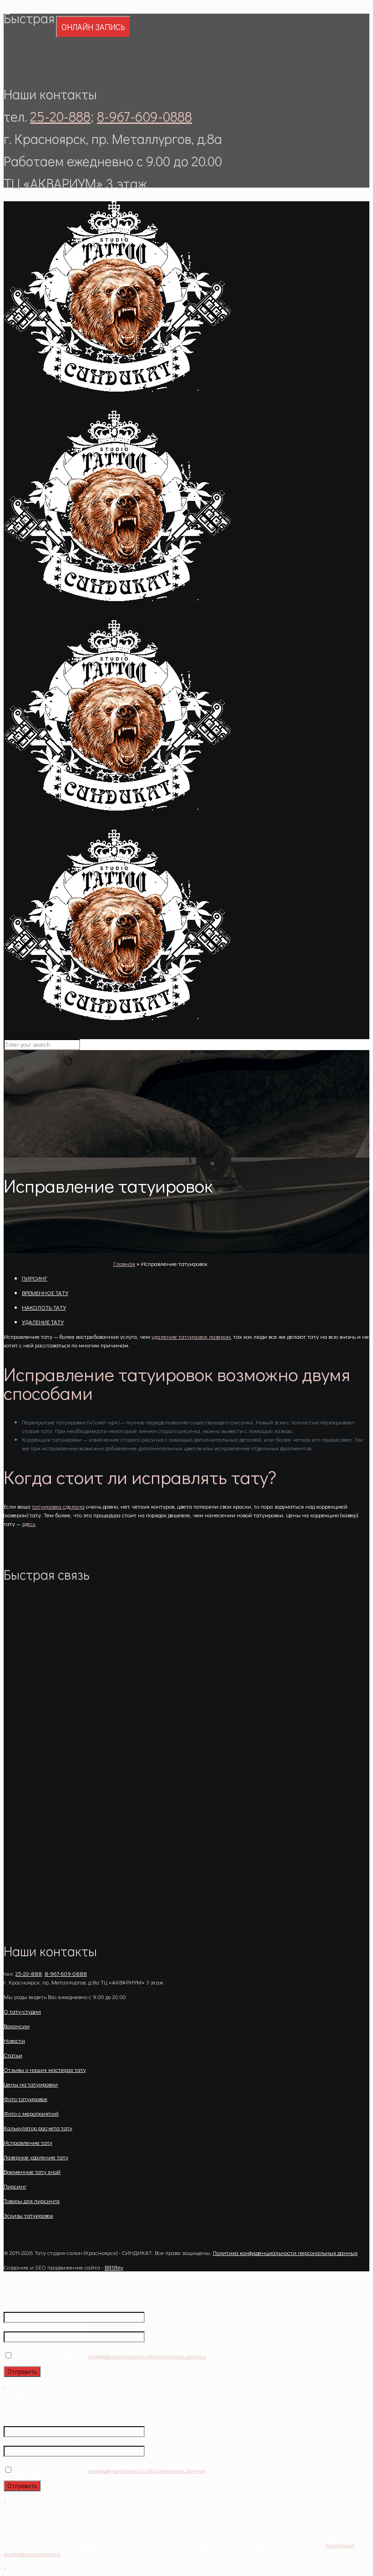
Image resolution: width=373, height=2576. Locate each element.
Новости (14, 2040)
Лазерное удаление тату (36, 2157)
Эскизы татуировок (28, 2215)
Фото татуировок (25, 2099)
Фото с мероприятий (31, 2113)
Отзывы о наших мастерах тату (45, 2069)
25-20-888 (60, 116)
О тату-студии (22, 2011)
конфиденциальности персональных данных (147, 2356)
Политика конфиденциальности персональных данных (285, 2252)
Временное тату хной (32, 2171)
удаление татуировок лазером (191, 1336)
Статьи (13, 2055)
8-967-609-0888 (144, 116)
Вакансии (17, 2026)
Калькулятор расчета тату (38, 2128)
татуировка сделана (58, 1506)
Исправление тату (28, 2142)
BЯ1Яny (114, 2267)
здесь (29, 1523)
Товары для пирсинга (32, 2201)
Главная (124, 1263)
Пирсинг (15, 2186)
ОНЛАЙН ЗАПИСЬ (93, 27)
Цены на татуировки (31, 2084)
